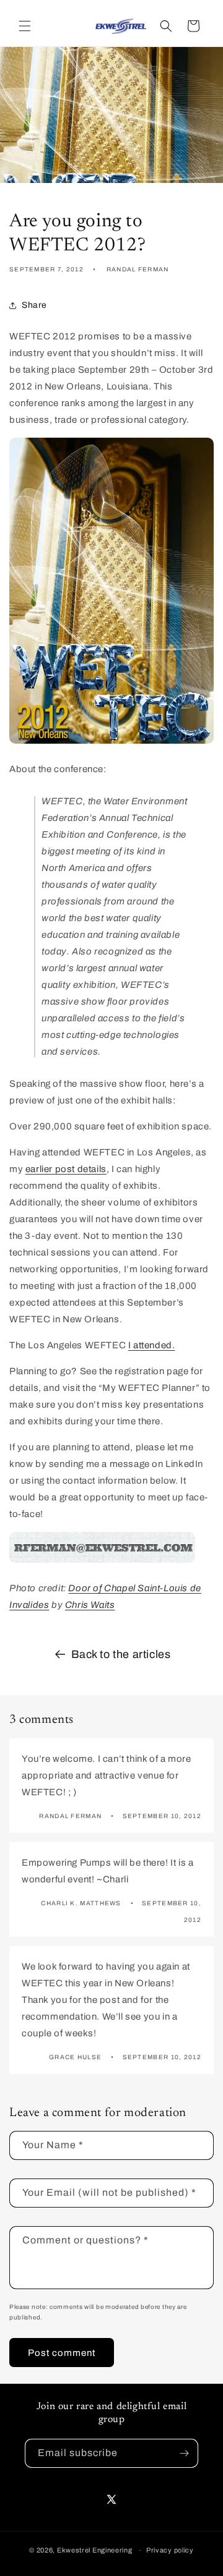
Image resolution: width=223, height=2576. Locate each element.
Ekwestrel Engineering (95, 2550)
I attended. (152, 1345)
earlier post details (66, 1169)
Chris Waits (90, 1605)
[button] (25, 26)
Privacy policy (170, 2550)
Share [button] (34, 305)
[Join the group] (184, 2453)
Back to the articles (121, 1654)
